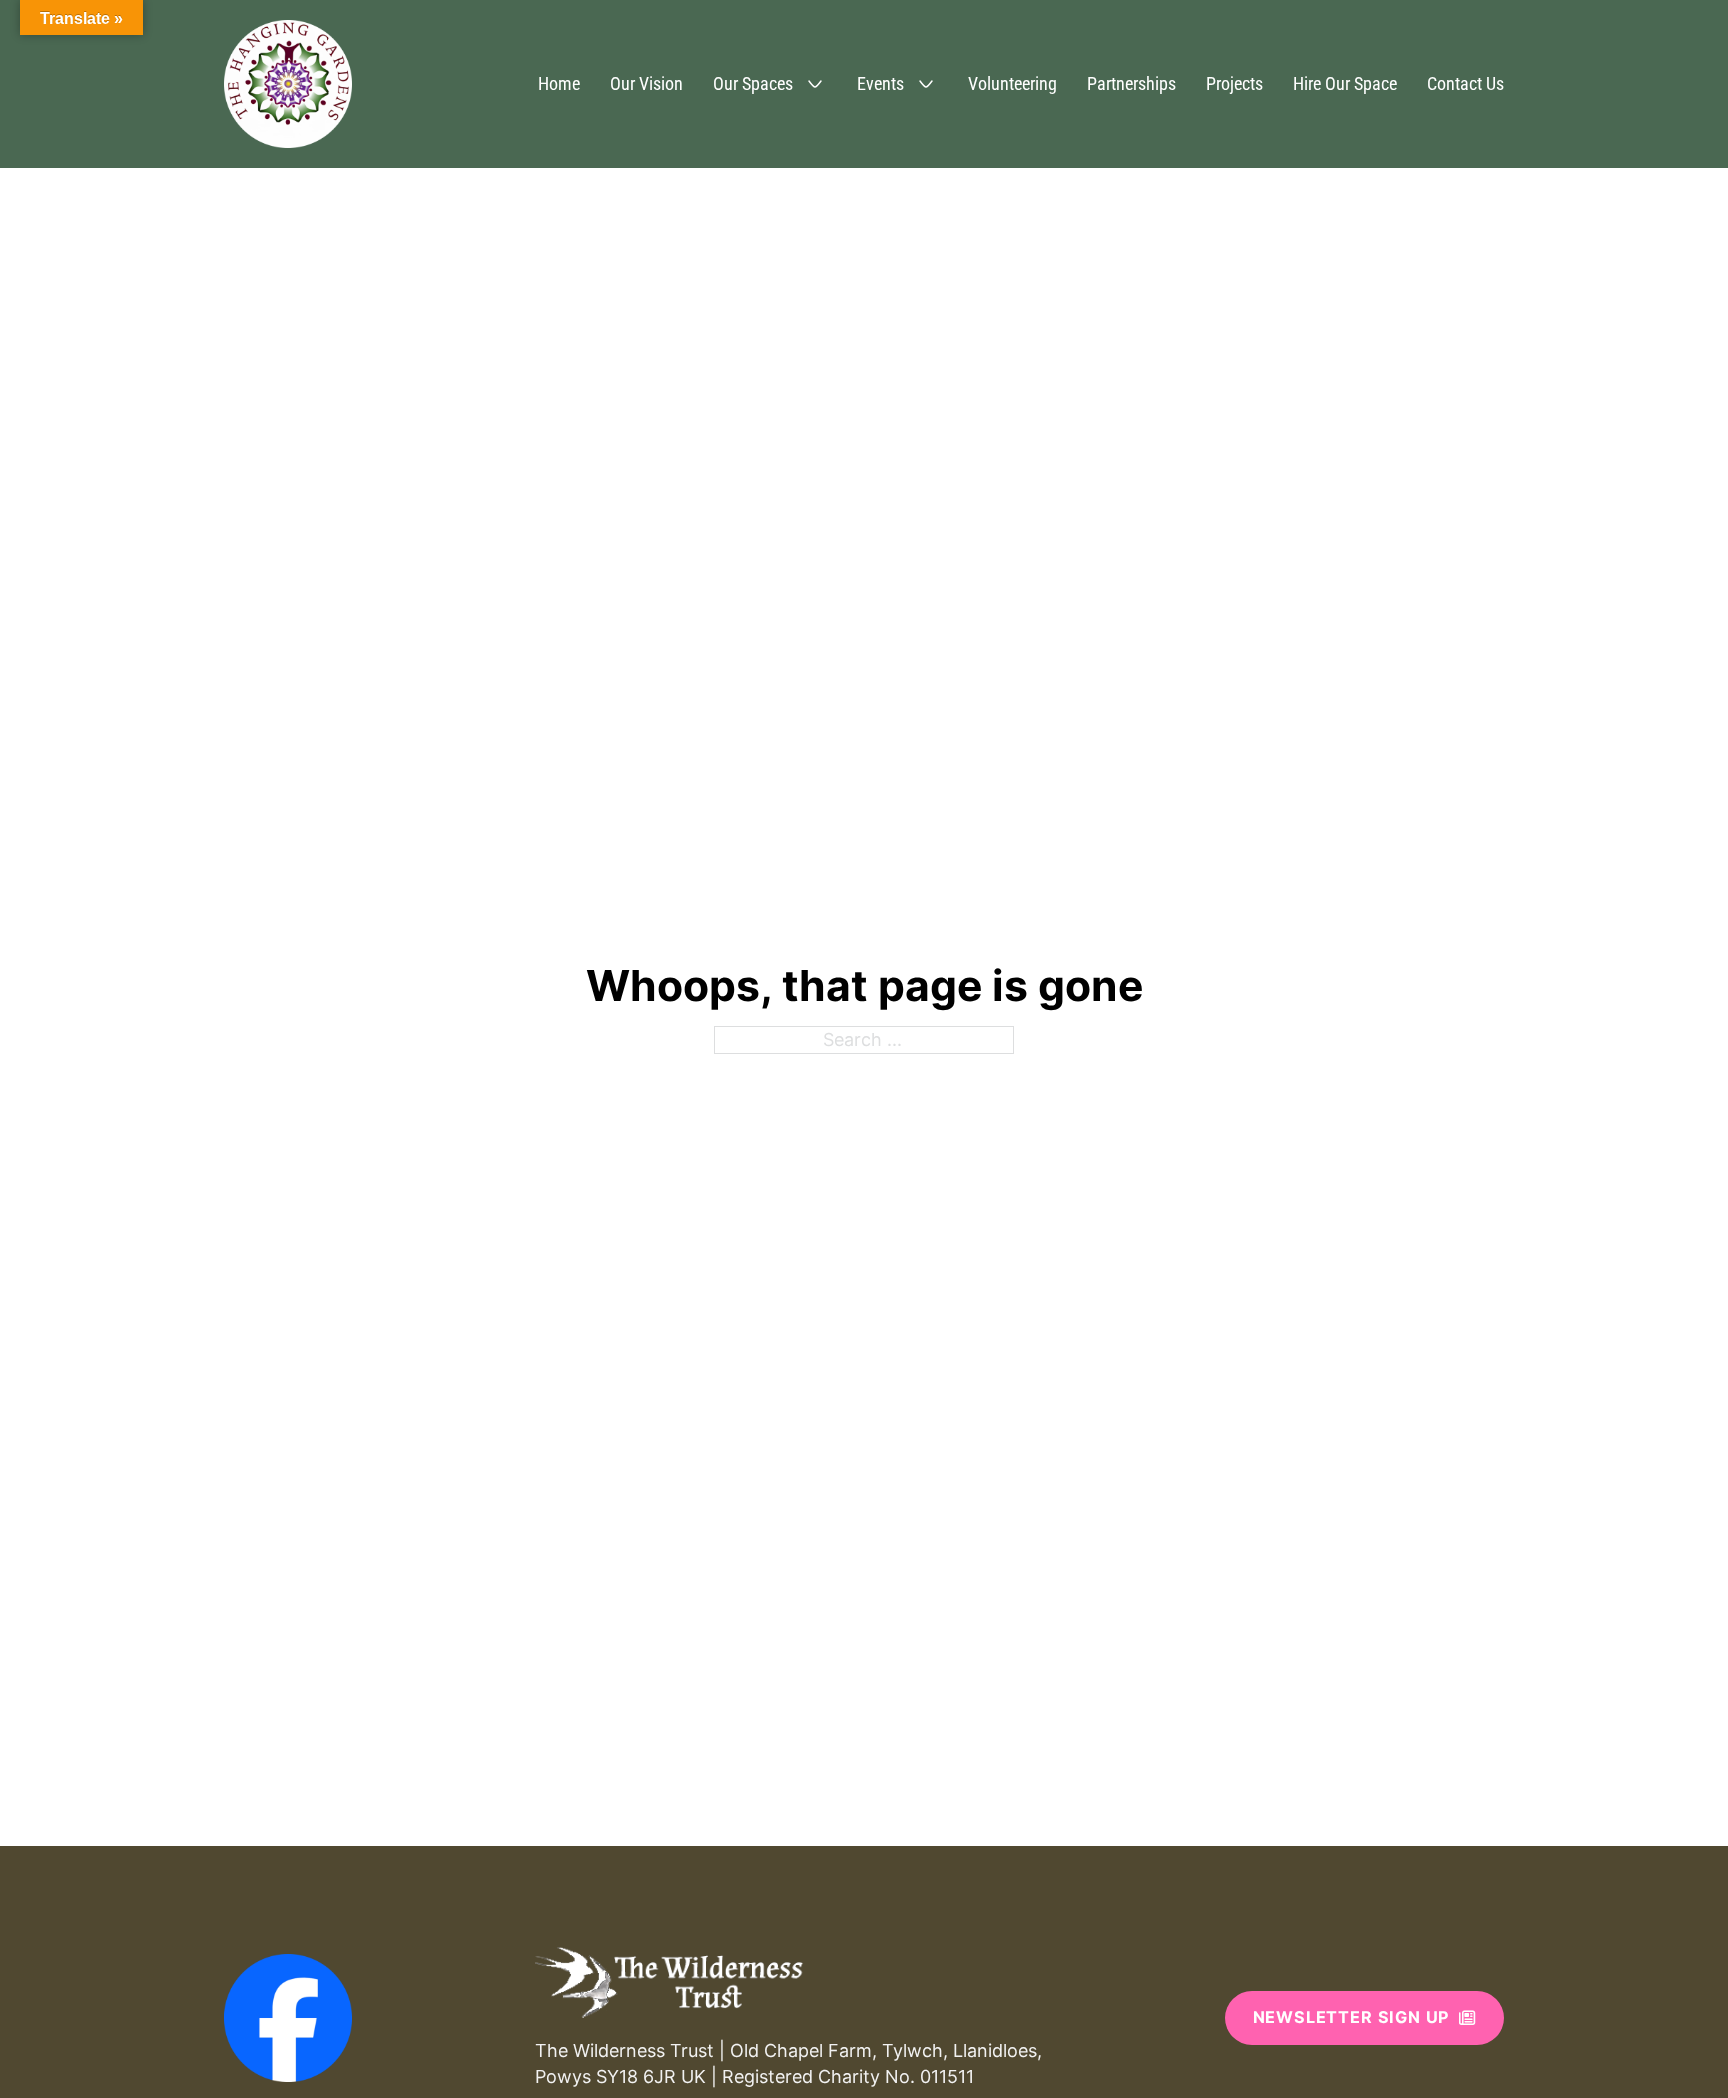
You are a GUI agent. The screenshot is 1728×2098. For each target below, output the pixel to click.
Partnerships (1131, 83)
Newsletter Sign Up (1351, 2017)
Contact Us (1465, 83)
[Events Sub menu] (926, 84)
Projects (1234, 83)
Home (559, 83)
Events (880, 83)
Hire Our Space (1345, 83)
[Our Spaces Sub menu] (815, 84)
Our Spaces (753, 83)
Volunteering (1012, 83)
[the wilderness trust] (670, 1982)
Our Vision (646, 83)
